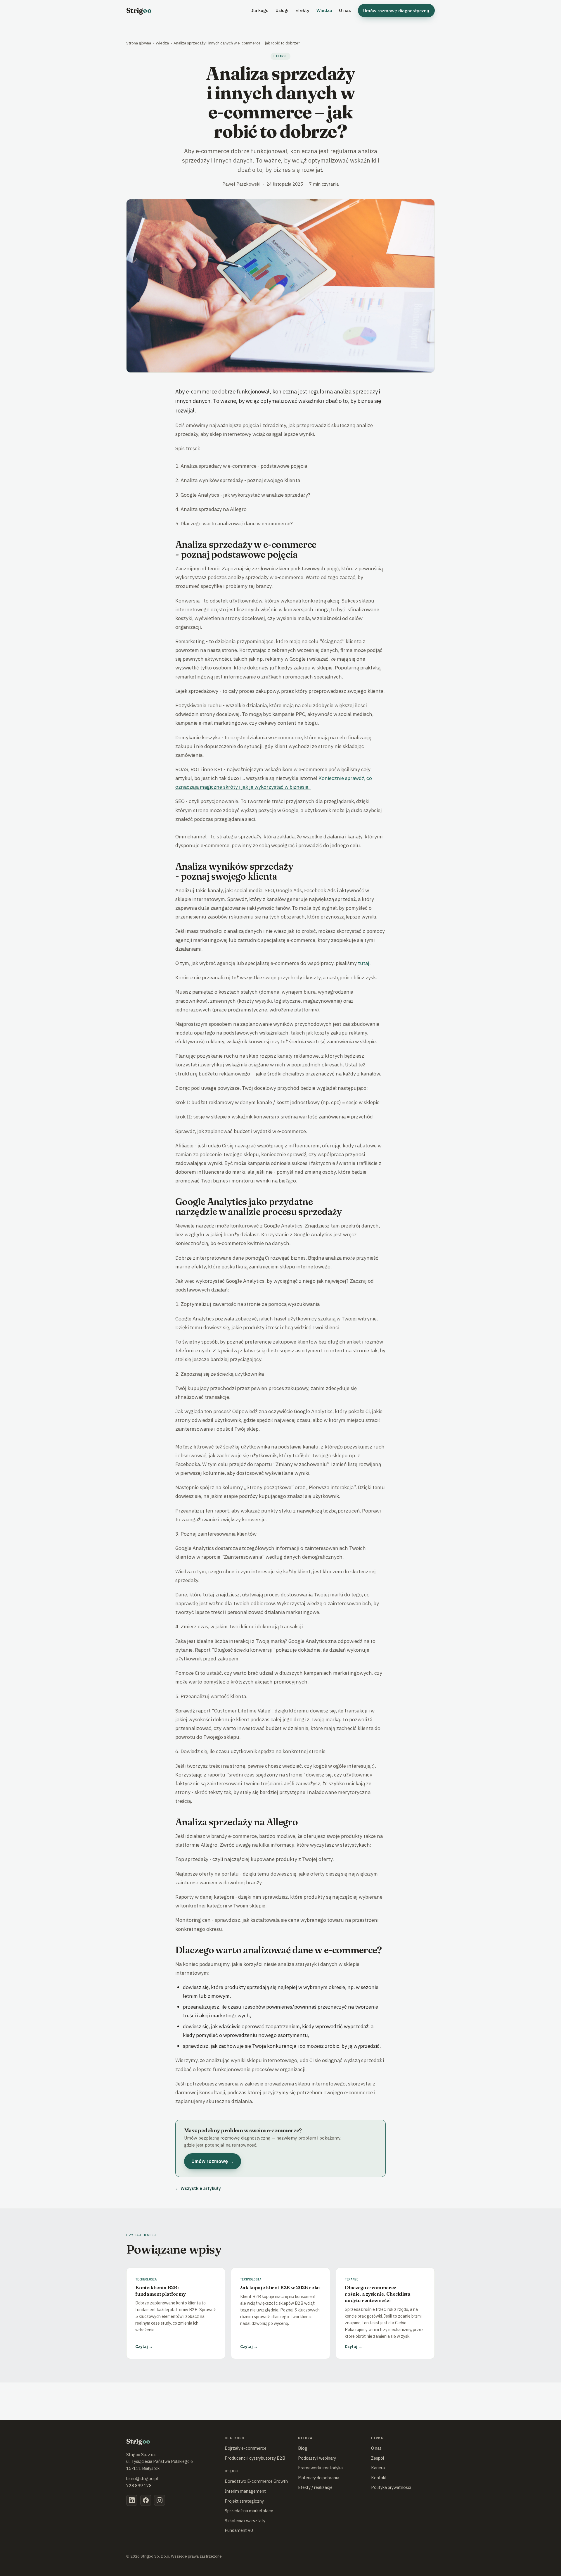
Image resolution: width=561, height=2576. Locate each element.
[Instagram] (160, 2500)
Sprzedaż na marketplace (249, 2511)
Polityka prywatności (391, 2487)
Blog (303, 2448)
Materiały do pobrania (319, 2478)
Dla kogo (259, 10)
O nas (345, 10)
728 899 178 (139, 2486)
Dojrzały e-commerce (246, 2448)
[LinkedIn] (132, 2500)
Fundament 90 (239, 2530)
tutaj (364, 963)
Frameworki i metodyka (320, 2468)
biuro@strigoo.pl (142, 2479)
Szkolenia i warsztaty (245, 2521)
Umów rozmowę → (213, 2161)
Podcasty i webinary (317, 2458)
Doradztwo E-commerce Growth (256, 2481)
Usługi (282, 10)
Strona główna (139, 43)
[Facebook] (146, 2500)
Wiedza (324, 10)
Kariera (378, 2468)
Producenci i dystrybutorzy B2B (255, 2458)
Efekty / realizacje (315, 2487)
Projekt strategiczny (244, 2501)
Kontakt (379, 2478)
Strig (139, 10)
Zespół (378, 2458)
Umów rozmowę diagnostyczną (396, 11)
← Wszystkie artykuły (198, 2188)
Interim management (245, 2491)
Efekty (302, 10)
